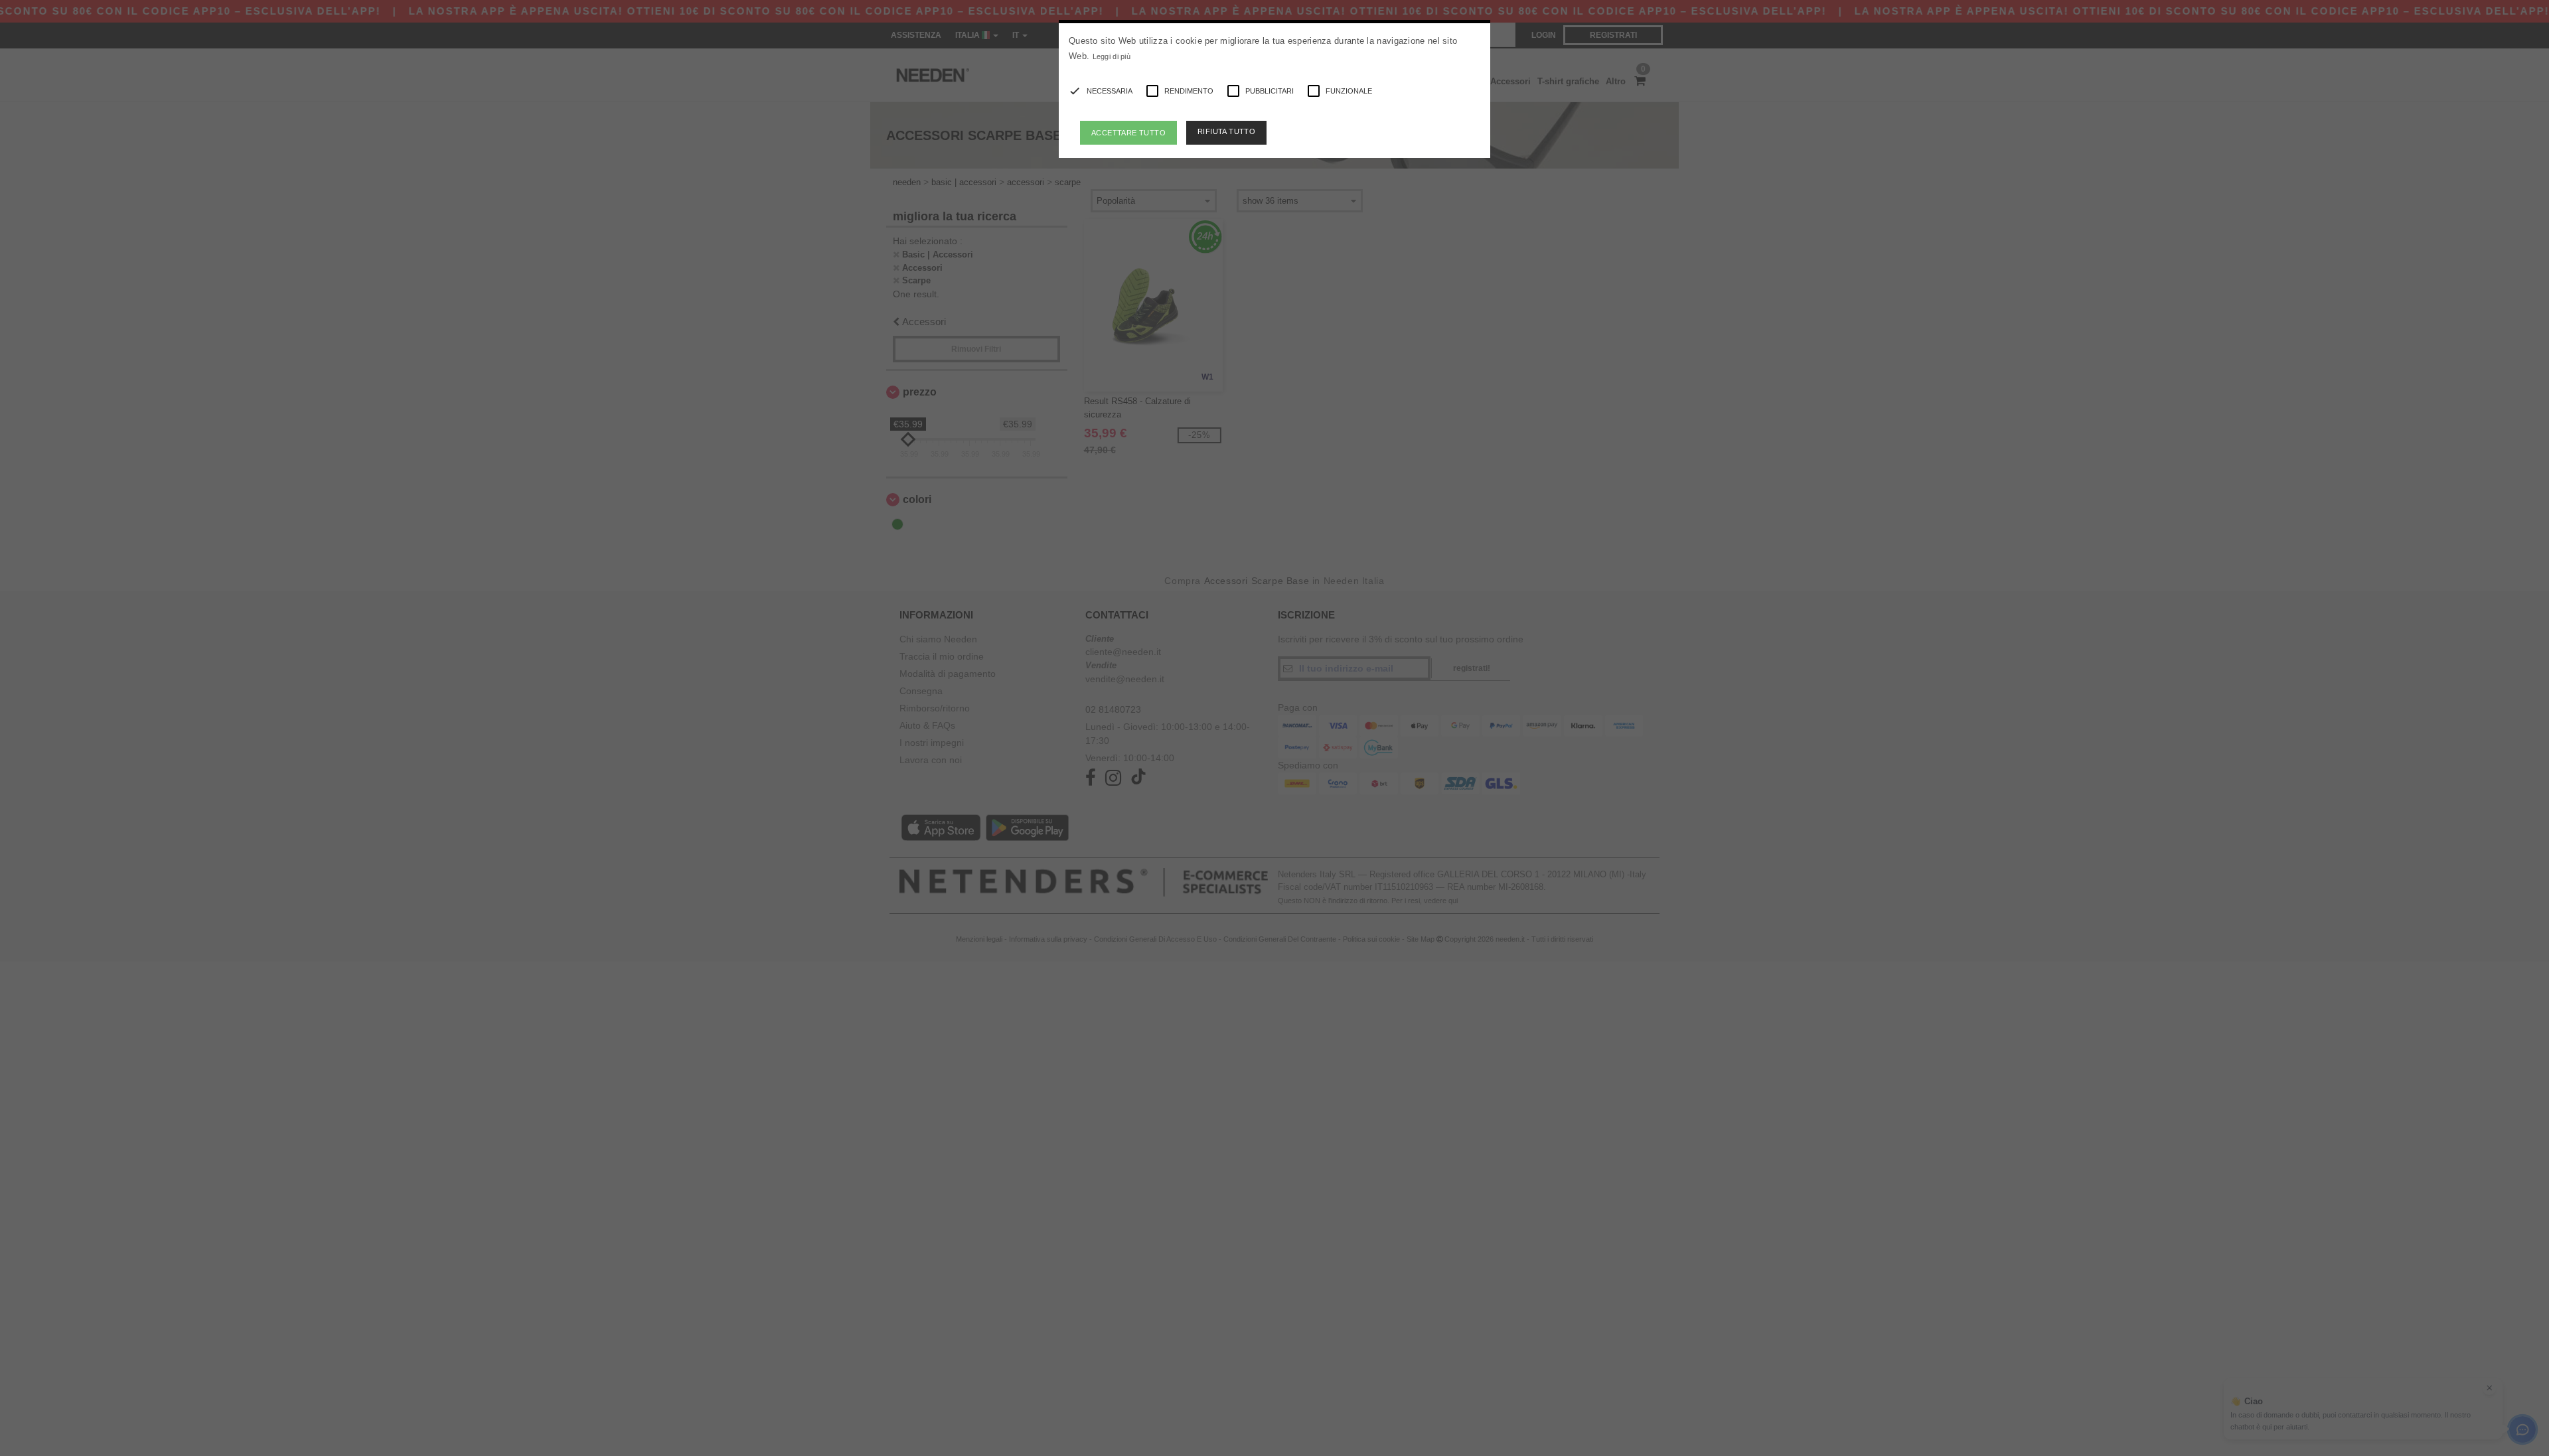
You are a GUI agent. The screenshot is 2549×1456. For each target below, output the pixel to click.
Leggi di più (1112, 56)
